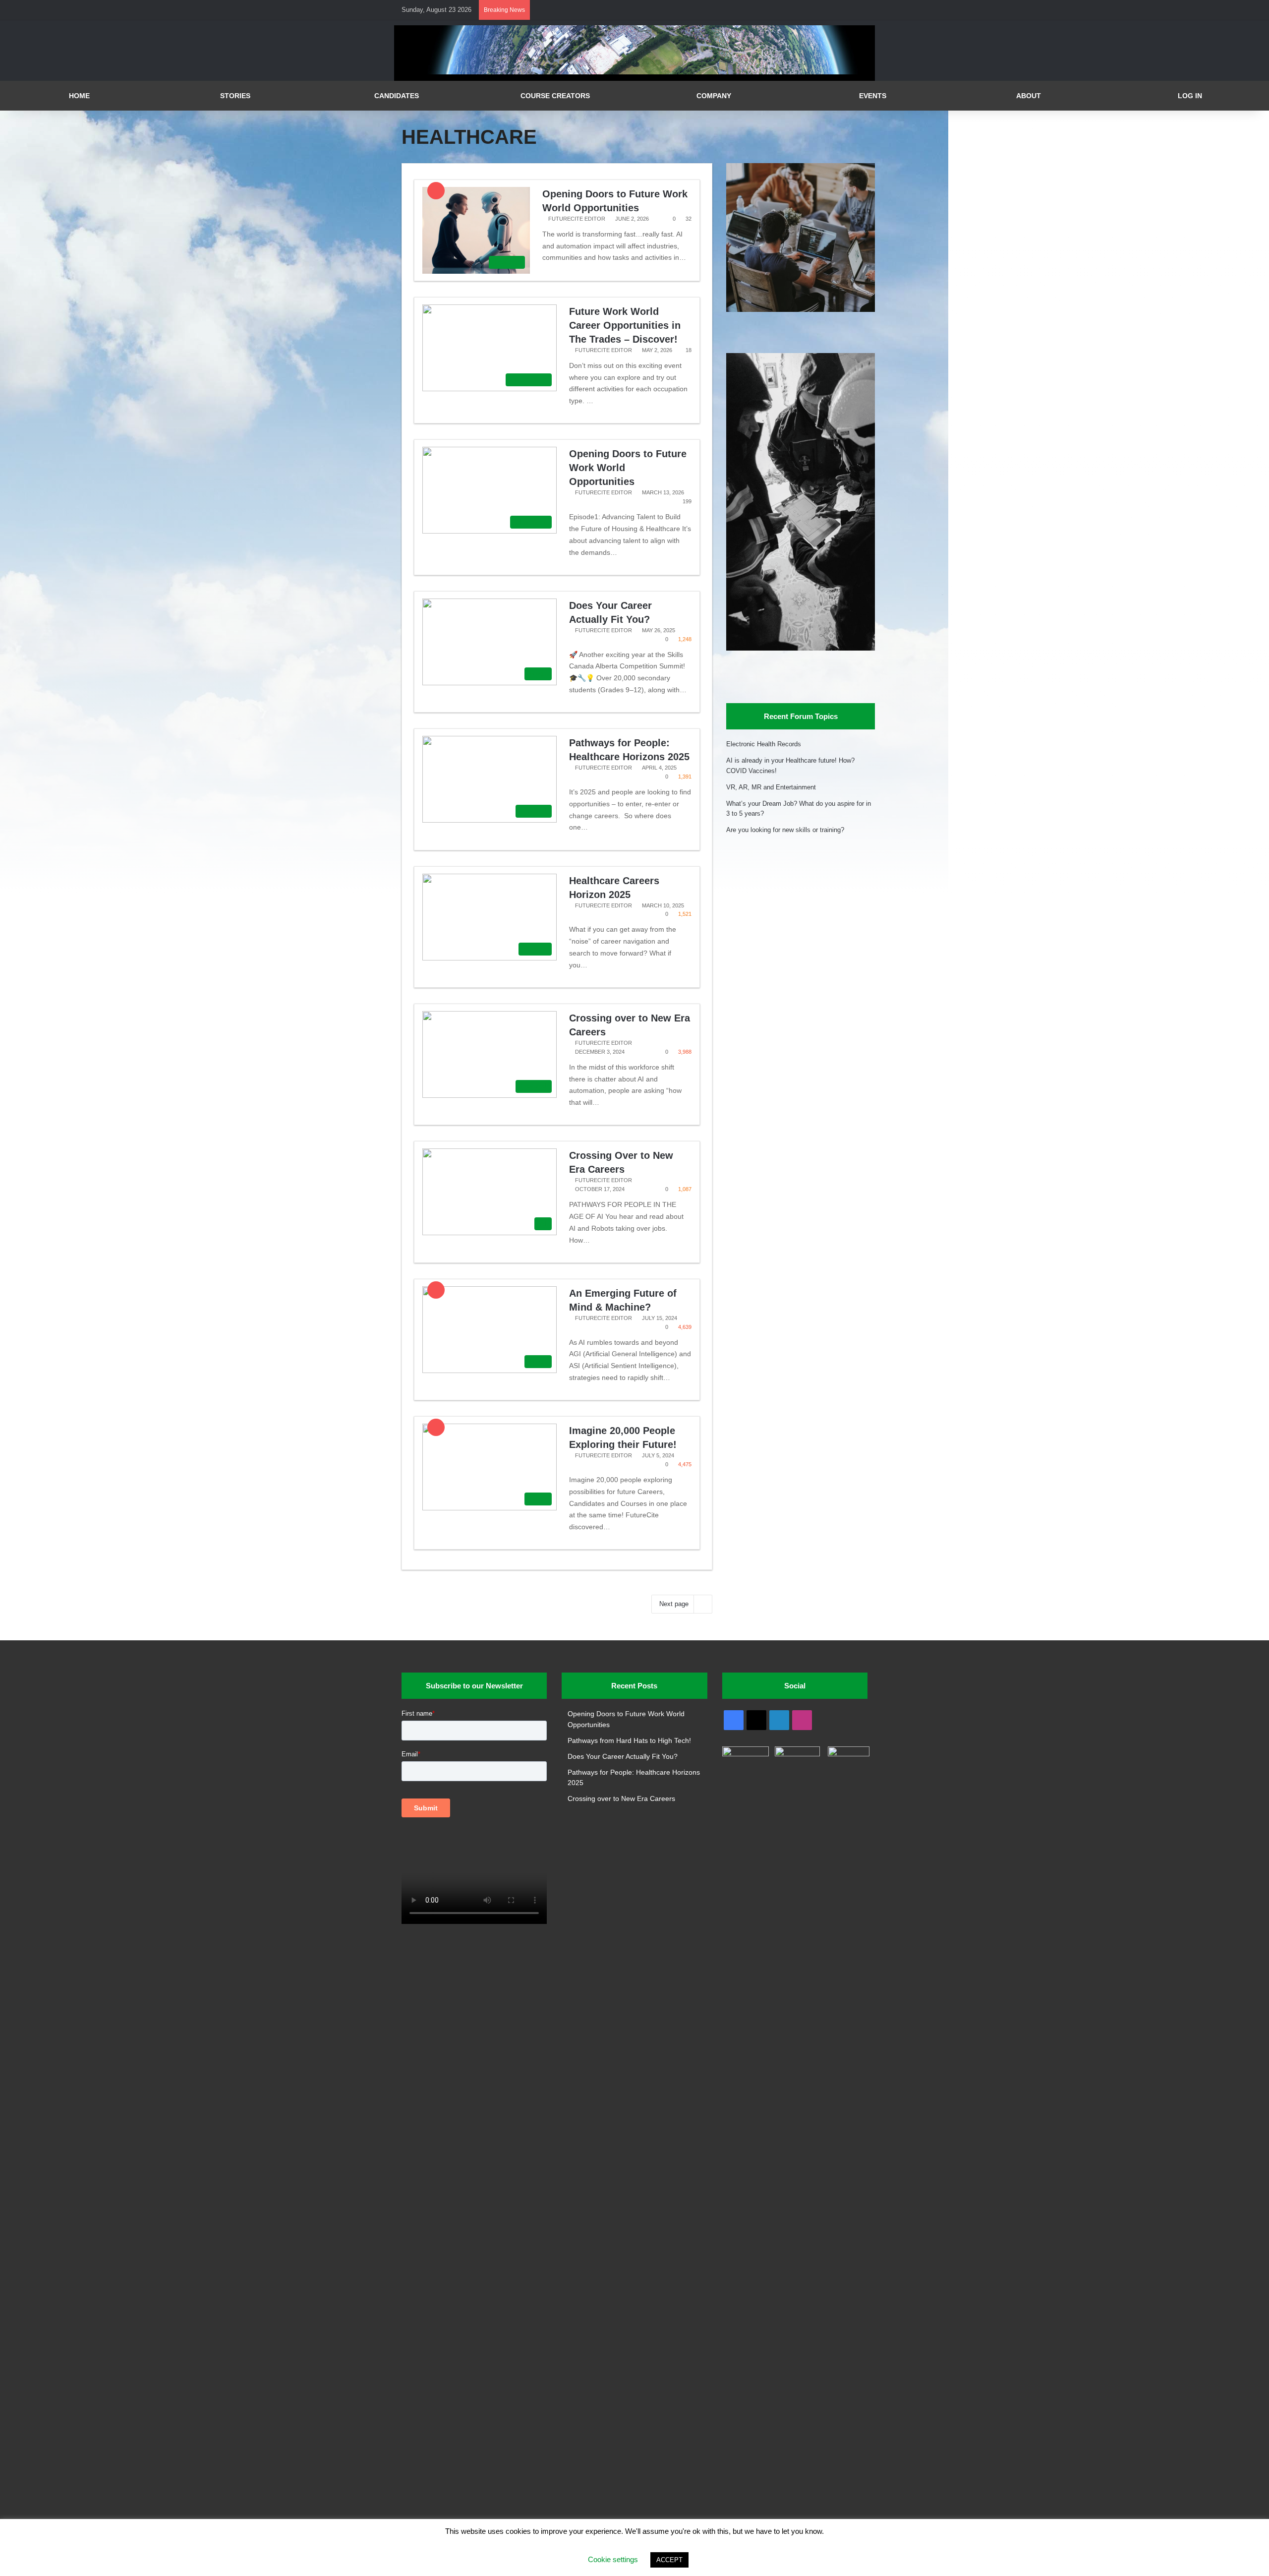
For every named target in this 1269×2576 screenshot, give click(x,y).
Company (714, 96)
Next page (674, 1604)
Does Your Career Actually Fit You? (623, 1757)
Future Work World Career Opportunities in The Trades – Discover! (625, 325)
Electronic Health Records (764, 744)
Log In (1190, 96)
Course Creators (555, 96)
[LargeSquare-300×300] (801, 310)
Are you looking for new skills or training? (785, 830)
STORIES (235, 96)
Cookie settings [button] (613, 2559)
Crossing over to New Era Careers (621, 1799)
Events (873, 96)
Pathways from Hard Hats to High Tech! (629, 1741)
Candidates (397, 96)
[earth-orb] (634, 72)
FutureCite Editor (577, 219)
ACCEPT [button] (669, 2560)
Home (79, 96)
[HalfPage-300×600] (801, 648)
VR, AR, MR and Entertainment (771, 787)
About (1029, 96)
